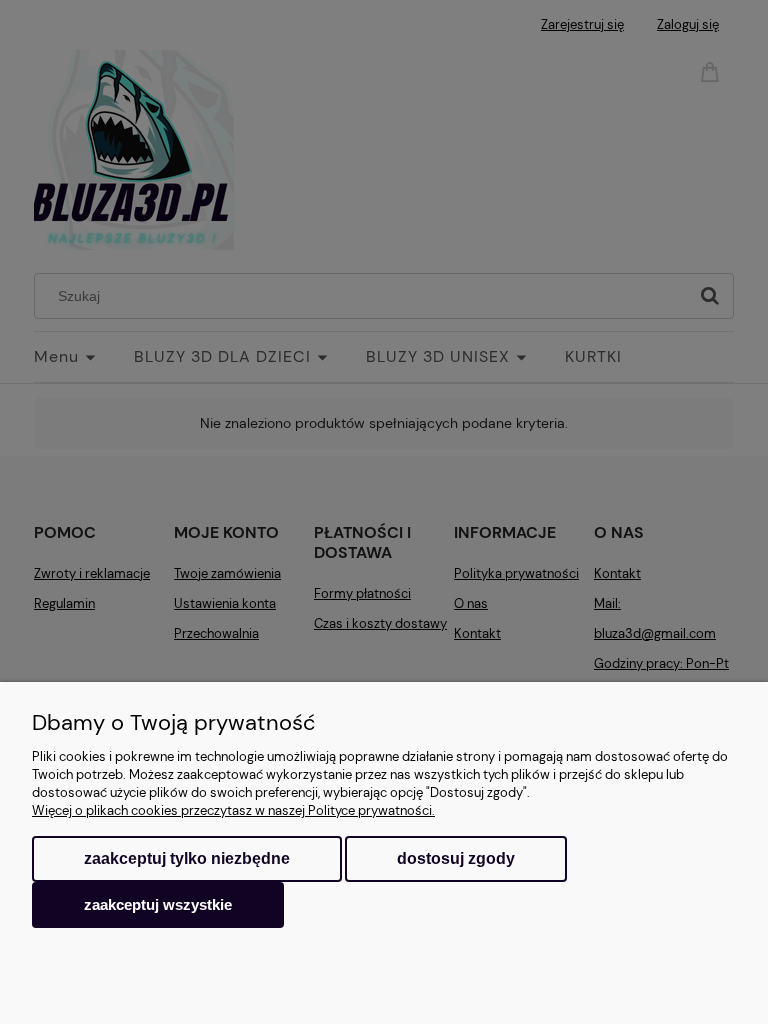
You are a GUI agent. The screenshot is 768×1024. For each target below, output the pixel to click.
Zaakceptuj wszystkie (158, 904)
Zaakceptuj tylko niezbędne (187, 858)
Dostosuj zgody (456, 858)
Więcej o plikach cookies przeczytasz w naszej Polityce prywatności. (233, 810)
